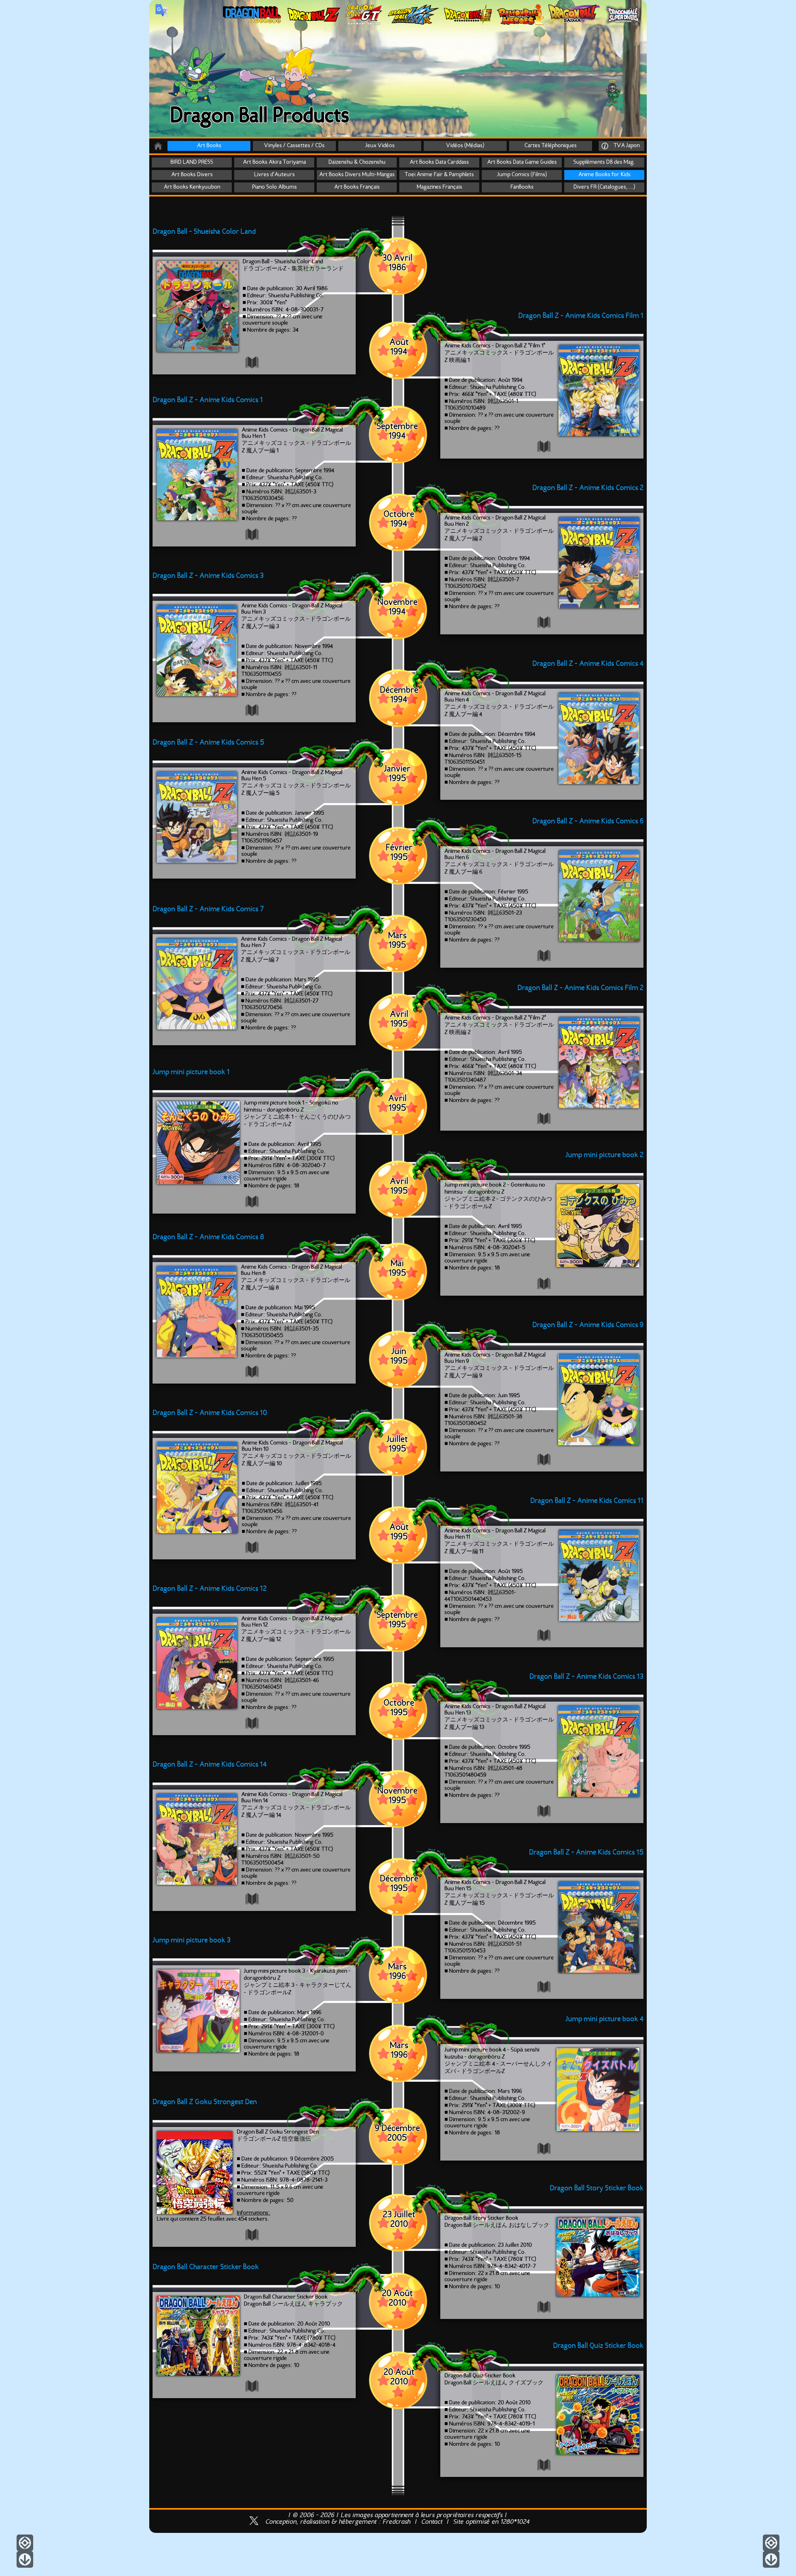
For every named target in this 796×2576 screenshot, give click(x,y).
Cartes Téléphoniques (551, 146)
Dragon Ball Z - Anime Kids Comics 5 (208, 743)
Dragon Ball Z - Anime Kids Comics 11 (587, 1501)
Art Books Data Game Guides (522, 162)
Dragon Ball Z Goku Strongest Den (205, 2102)
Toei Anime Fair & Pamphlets (439, 175)
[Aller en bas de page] (771, 2559)
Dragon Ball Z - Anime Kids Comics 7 (208, 909)
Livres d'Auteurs (274, 175)
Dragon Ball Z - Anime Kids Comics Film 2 (580, 988)
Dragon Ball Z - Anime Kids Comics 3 (208, 576)
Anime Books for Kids (604, 175)
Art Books (209, 146)
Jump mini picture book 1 (191, 1072)
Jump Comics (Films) (522, 175)
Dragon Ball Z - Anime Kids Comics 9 (588, 1325)
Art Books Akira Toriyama (274, 162)
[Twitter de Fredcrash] (254, 2526)
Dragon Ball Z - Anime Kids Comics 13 (586, 1677)
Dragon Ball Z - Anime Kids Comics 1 (208, 400)
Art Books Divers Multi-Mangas (357, 175)
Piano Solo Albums (274, 187)
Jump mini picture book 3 (192, 1941)
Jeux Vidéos (380, 146)
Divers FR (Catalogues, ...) (604, 187)
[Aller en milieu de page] (771, 2543)
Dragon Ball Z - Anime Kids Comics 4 (588, 664)
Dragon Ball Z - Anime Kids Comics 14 (210, 1765)
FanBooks (522, 187)
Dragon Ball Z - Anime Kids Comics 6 (588, 822)
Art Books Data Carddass (439, 162)
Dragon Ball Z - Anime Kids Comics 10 (210, 1413)
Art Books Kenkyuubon (192, 187)
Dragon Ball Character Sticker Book (206, 2267)
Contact (432, 2522)
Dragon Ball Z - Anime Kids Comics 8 (208, 1237)
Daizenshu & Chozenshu (357, 162)
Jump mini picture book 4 (604, 2019)
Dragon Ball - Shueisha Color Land (204, 232)
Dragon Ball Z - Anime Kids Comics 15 (586, 1853)
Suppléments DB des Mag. (604, 162)
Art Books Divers (192, 175)
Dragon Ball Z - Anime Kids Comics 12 (210, 1589)
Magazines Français (439, 187)
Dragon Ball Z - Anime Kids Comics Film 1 (581, 316)
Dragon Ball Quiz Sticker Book (598, 2346)
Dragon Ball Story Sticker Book (597, 2189)
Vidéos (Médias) (465, 146)
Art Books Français (357, 187)
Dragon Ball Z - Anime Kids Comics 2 (588, 488)
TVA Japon (625, 146)
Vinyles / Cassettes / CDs (294, 146)
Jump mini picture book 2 (604, 1155)
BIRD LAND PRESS (192, 162)
